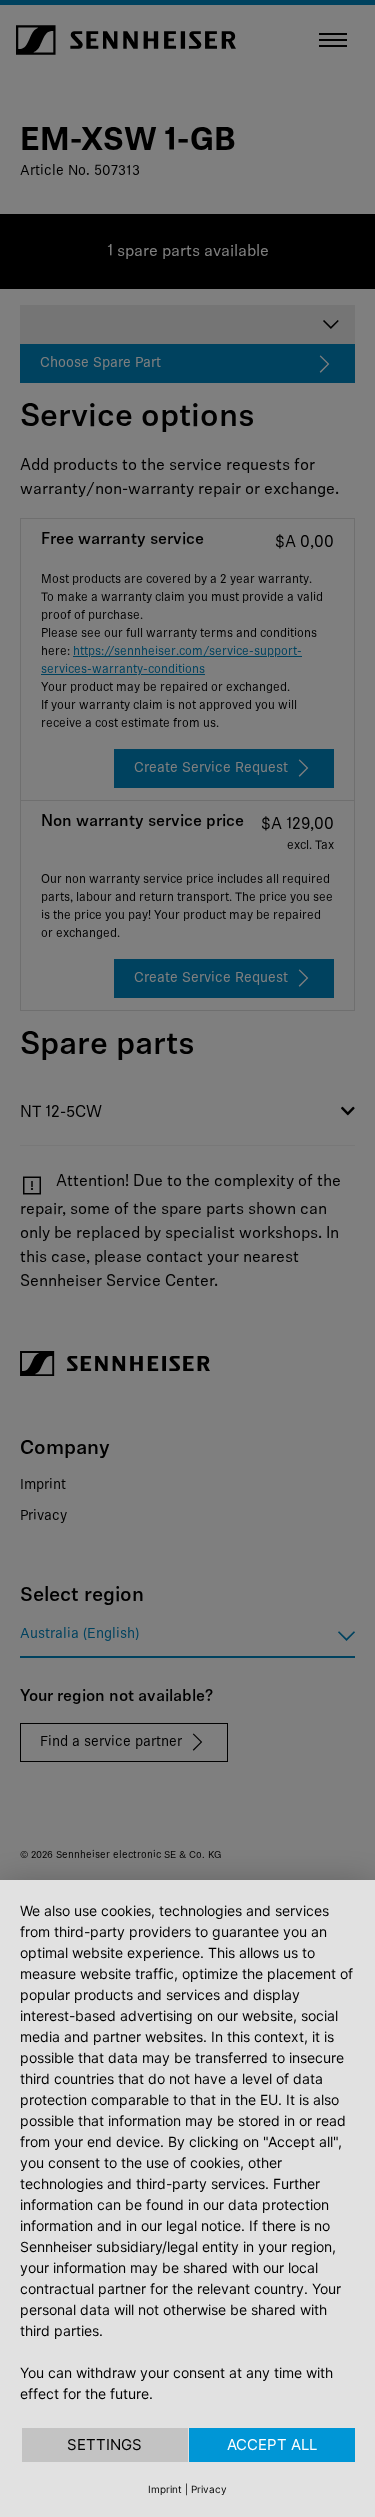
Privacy (209, 2489)
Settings (104, 2444)
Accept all (272, 2444)
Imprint (165, 2489)
